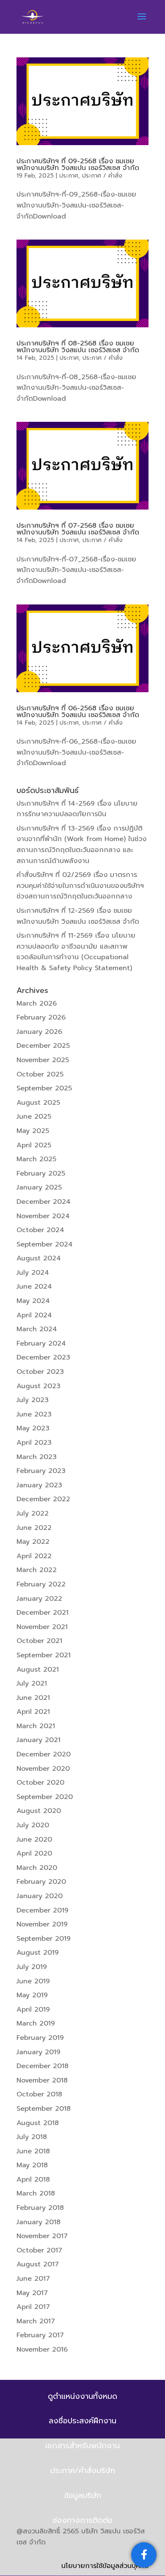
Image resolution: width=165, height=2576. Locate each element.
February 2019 (40, 2038)
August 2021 (38, 1670)
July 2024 (33, 1273)
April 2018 (33, 2179)
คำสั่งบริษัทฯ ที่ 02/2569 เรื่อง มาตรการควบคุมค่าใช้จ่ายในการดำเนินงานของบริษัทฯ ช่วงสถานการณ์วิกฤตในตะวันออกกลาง (80, 886)
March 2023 (37, 1457)
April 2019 (33, 2010)
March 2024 (37, 1329)
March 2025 (36, 1159)
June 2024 (34, 1287)
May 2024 (33, 1301)
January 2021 (38, 1740)
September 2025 (44, 1088)
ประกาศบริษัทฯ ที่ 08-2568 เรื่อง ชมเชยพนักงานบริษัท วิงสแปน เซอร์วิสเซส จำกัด (78, 347)
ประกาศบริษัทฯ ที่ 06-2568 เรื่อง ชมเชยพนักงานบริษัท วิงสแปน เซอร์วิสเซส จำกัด (78, 712)
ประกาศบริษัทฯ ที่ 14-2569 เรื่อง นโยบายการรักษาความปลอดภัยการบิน (77, 809)
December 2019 (43, 1910)
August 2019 (38, 1953)
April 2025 (34, 1145)
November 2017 (42, 2236)
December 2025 (43, 1046)
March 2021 (36, 1726)
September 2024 (45, 1244)
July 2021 (32, 1683)
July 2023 (33, 1400)
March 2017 (36, 2321)
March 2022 (37, 1570)
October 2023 (40, 1372)
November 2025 (43, 1060)
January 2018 (38, 2222)
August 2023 (38, 1386)
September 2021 (44, 1655)
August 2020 (39, 1811)
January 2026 (39, 1032)
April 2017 (33, 2307)
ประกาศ (69, 176)
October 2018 (39, 2094)
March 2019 (36, 2023)
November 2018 (42, 2080)
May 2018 (32, 2165)
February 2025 (41, 1173)
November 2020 (43, 1769)
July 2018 (32, 2137)
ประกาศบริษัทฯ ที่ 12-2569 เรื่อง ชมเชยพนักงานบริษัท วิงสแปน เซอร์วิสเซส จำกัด (78, 916)
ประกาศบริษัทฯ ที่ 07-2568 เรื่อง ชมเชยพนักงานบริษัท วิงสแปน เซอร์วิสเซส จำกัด (78, 529)
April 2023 (34, 1443)
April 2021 (33, 1712)
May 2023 (33, 1428)
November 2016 (42, 2349)
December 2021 (43, 1613)
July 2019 (32, 1967)
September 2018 (44, 2109)
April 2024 (34, 1315)
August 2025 (38, 1103)
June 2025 (34, 1117)
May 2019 (32, 1995)
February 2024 (41, 1343)
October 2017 (39, 2250)
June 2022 (34, 1528)
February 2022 (41, 1584)
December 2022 (43, 1499)
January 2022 (39, 1599)
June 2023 (34, 1414)
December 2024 (44, 1202)
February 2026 (41, 1017)
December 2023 (43, 1357)
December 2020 (44, 1754)
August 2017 (38, 2264)
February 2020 (41, 1882)
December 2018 (43, 2066)
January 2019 (38, 2052)
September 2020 (45, 1797)
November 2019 (42, 1924)
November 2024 (43, 1216)
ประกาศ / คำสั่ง (102, 176)
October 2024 (40, 1230)
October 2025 (40, 1074)
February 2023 (41, 1471)
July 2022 (33, 1513)
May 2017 (32, 2293)
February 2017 (40, 2335)
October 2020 (40, 1783)
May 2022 (33, 1542)
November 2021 (42, 1627)
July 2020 (33, 1825)
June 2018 (33, 2151)
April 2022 (34, 1556)
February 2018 (40, 2208)
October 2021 (39, 1641)
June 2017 (33, 2279)
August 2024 (39, 1258)
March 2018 (36, 2193)
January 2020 (40, 1896)
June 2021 (33, 1698)
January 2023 (39, 1485)
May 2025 (33, 1131)
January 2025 (39, 1187)
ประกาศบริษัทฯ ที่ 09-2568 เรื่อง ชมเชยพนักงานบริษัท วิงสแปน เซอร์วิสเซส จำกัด (78, 165)
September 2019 (44, 1939)
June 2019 (33, 1981)
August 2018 (38, 2123)
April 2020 (34, 1853)
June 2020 (34, 1840)
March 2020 (37, 1868)
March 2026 (37, 1003)
